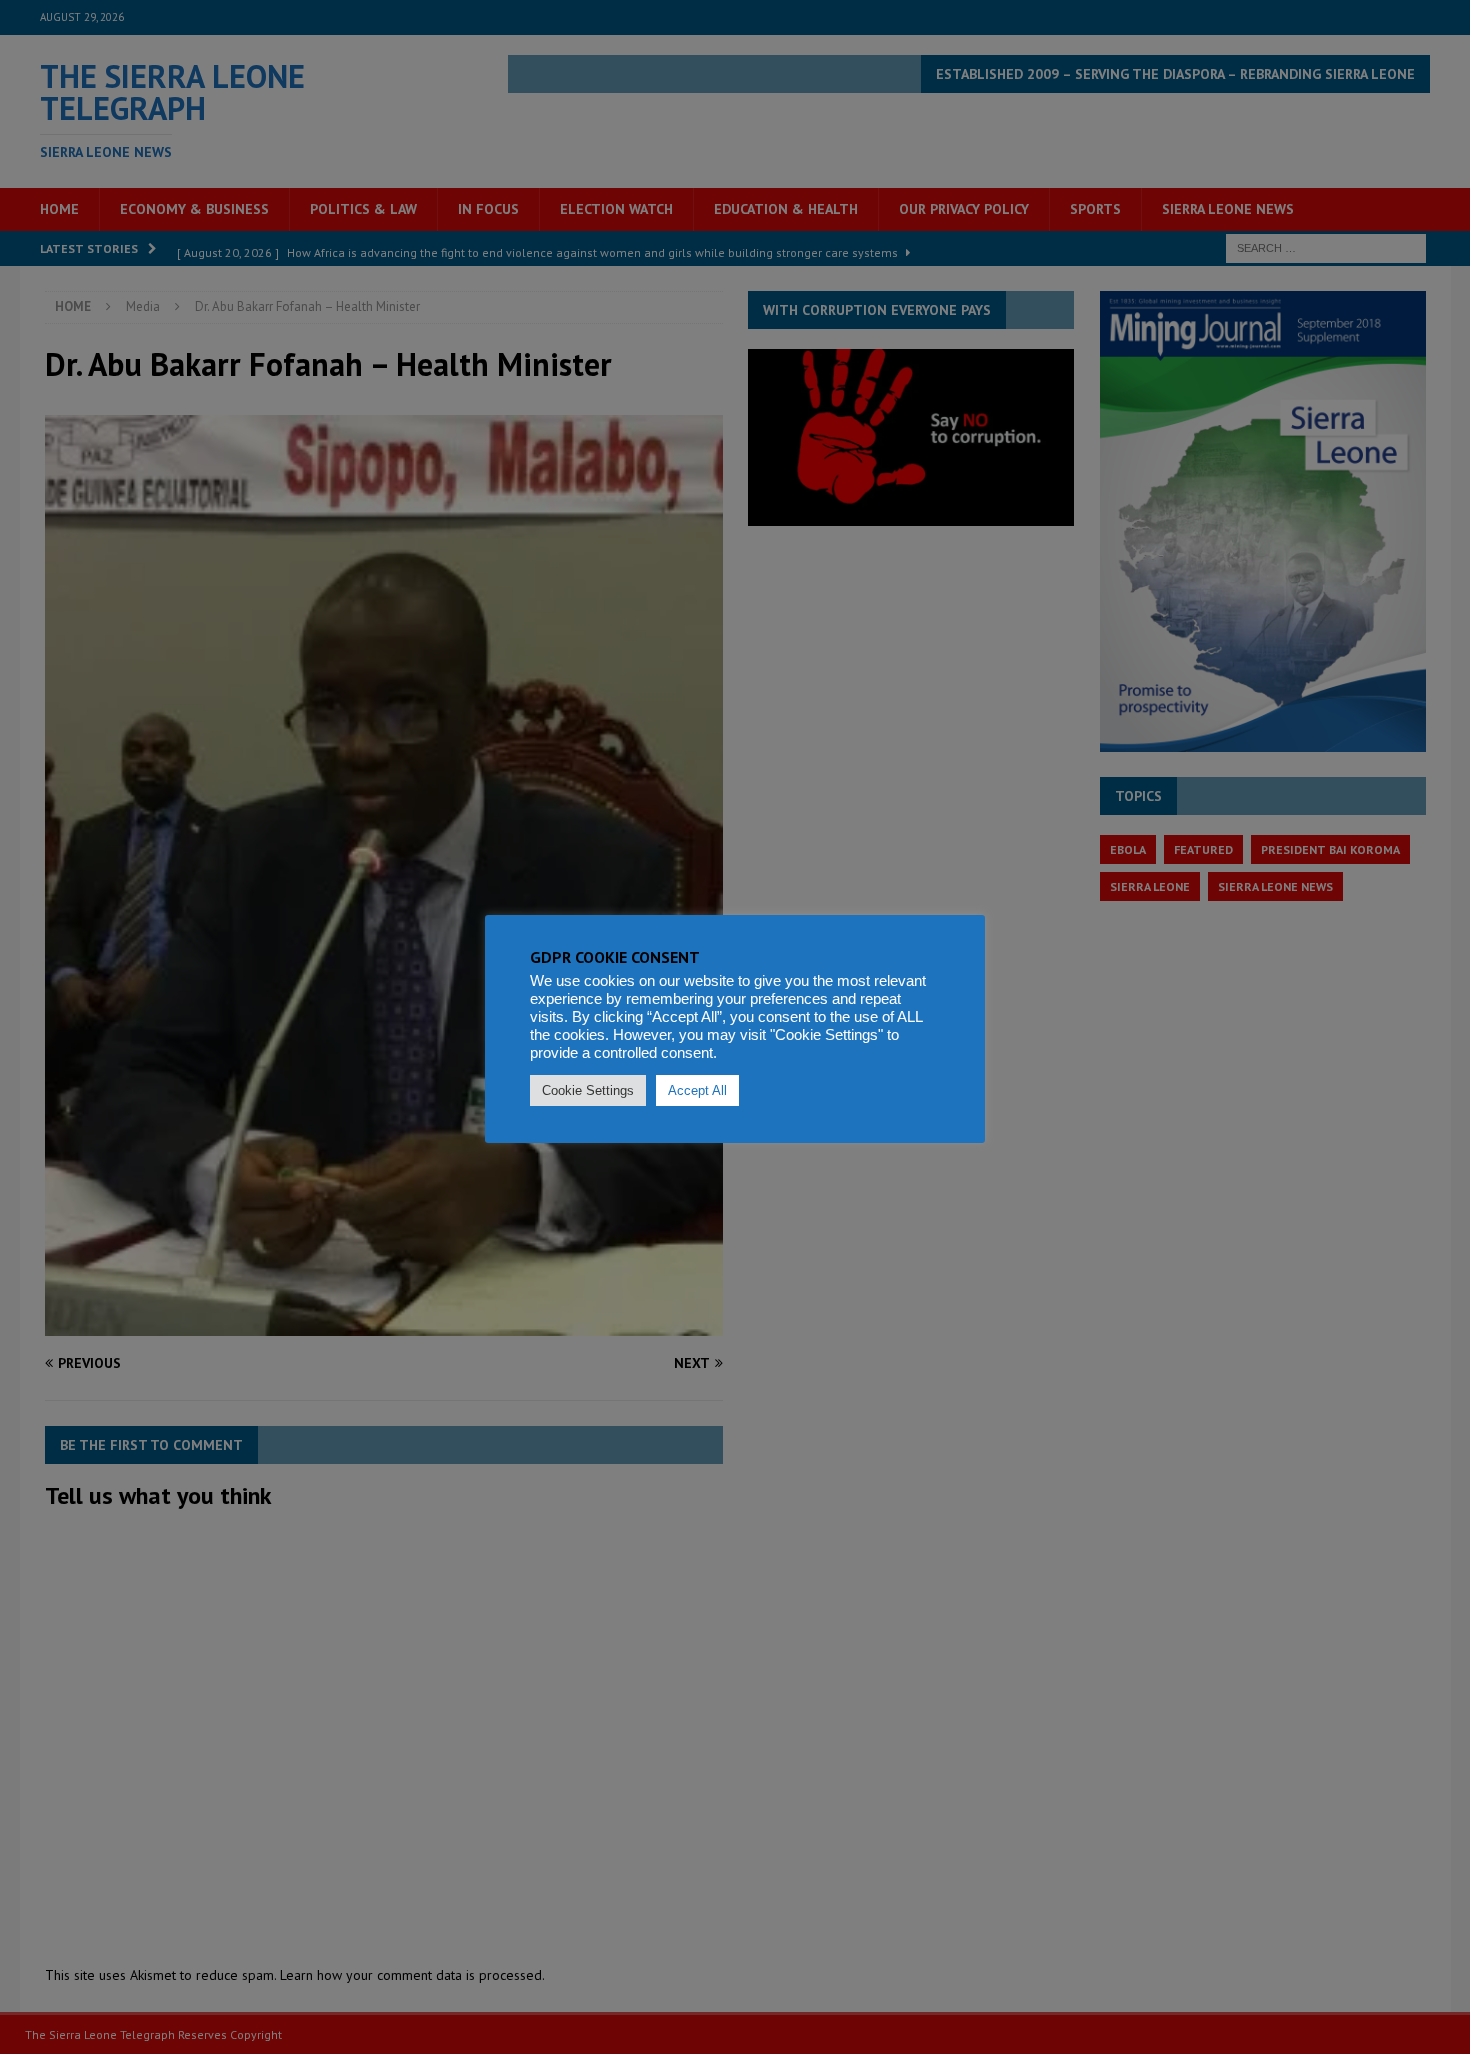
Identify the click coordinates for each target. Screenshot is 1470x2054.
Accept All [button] (697, 1090)
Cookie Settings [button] (588, 1090)
